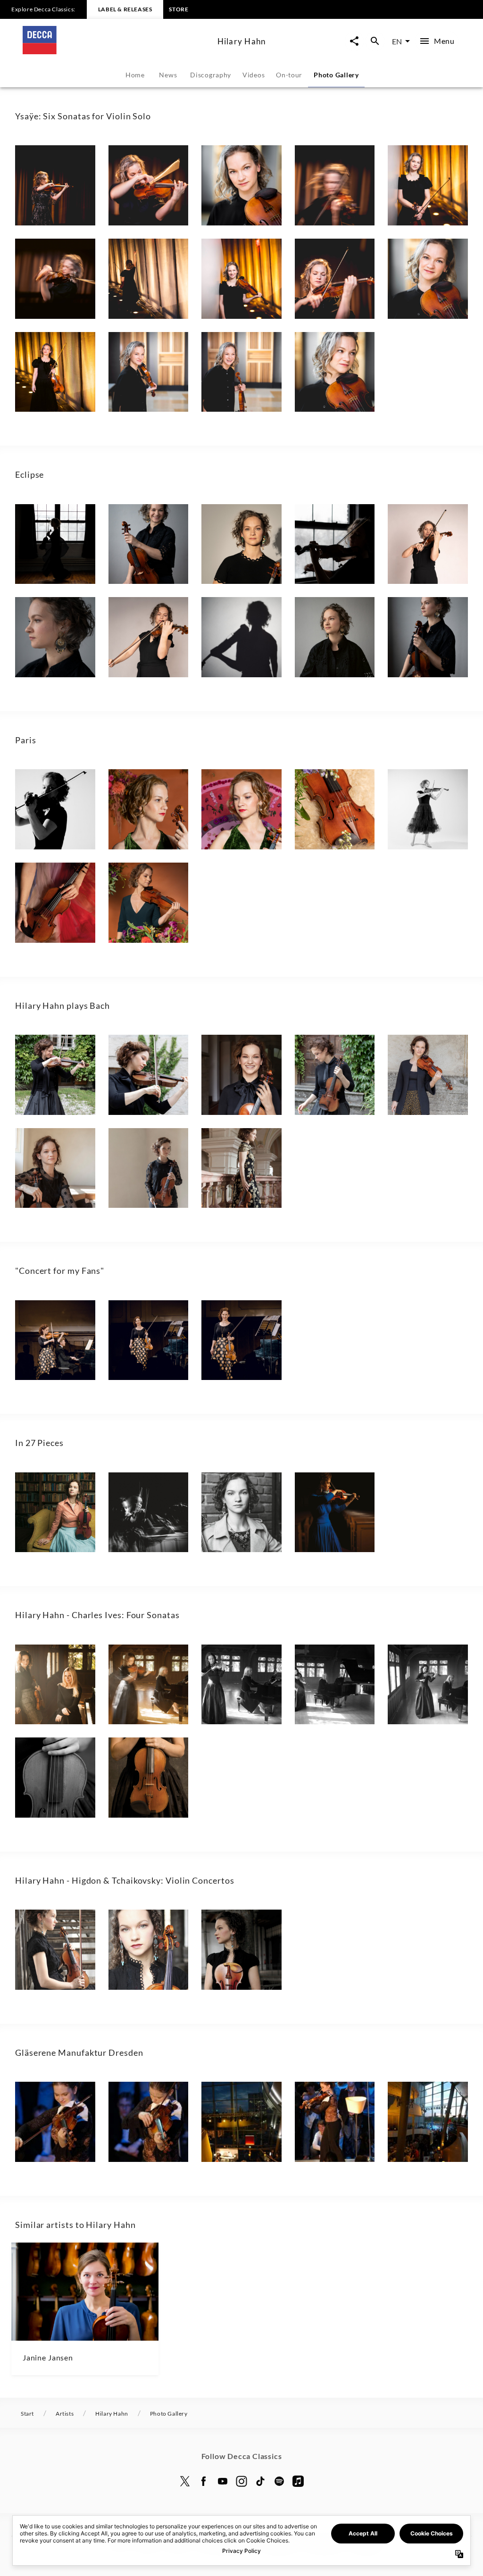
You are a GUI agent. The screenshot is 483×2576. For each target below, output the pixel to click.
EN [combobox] (397, 41)
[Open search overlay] (375, 41)
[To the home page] (116, 51)
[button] (55, 185)
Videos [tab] (254, 75)
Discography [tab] (211, 75)
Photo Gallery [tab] (336, 75)
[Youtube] (223, 2481)
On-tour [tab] (289, 75)
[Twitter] (185, 2481)
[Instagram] (241, 2481)
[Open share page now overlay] (354, 41)
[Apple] (298, 2481)
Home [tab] (135, 75)
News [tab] (168, 75)
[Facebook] (204, 2481)
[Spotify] (279, 2481)
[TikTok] (260, 2481)
